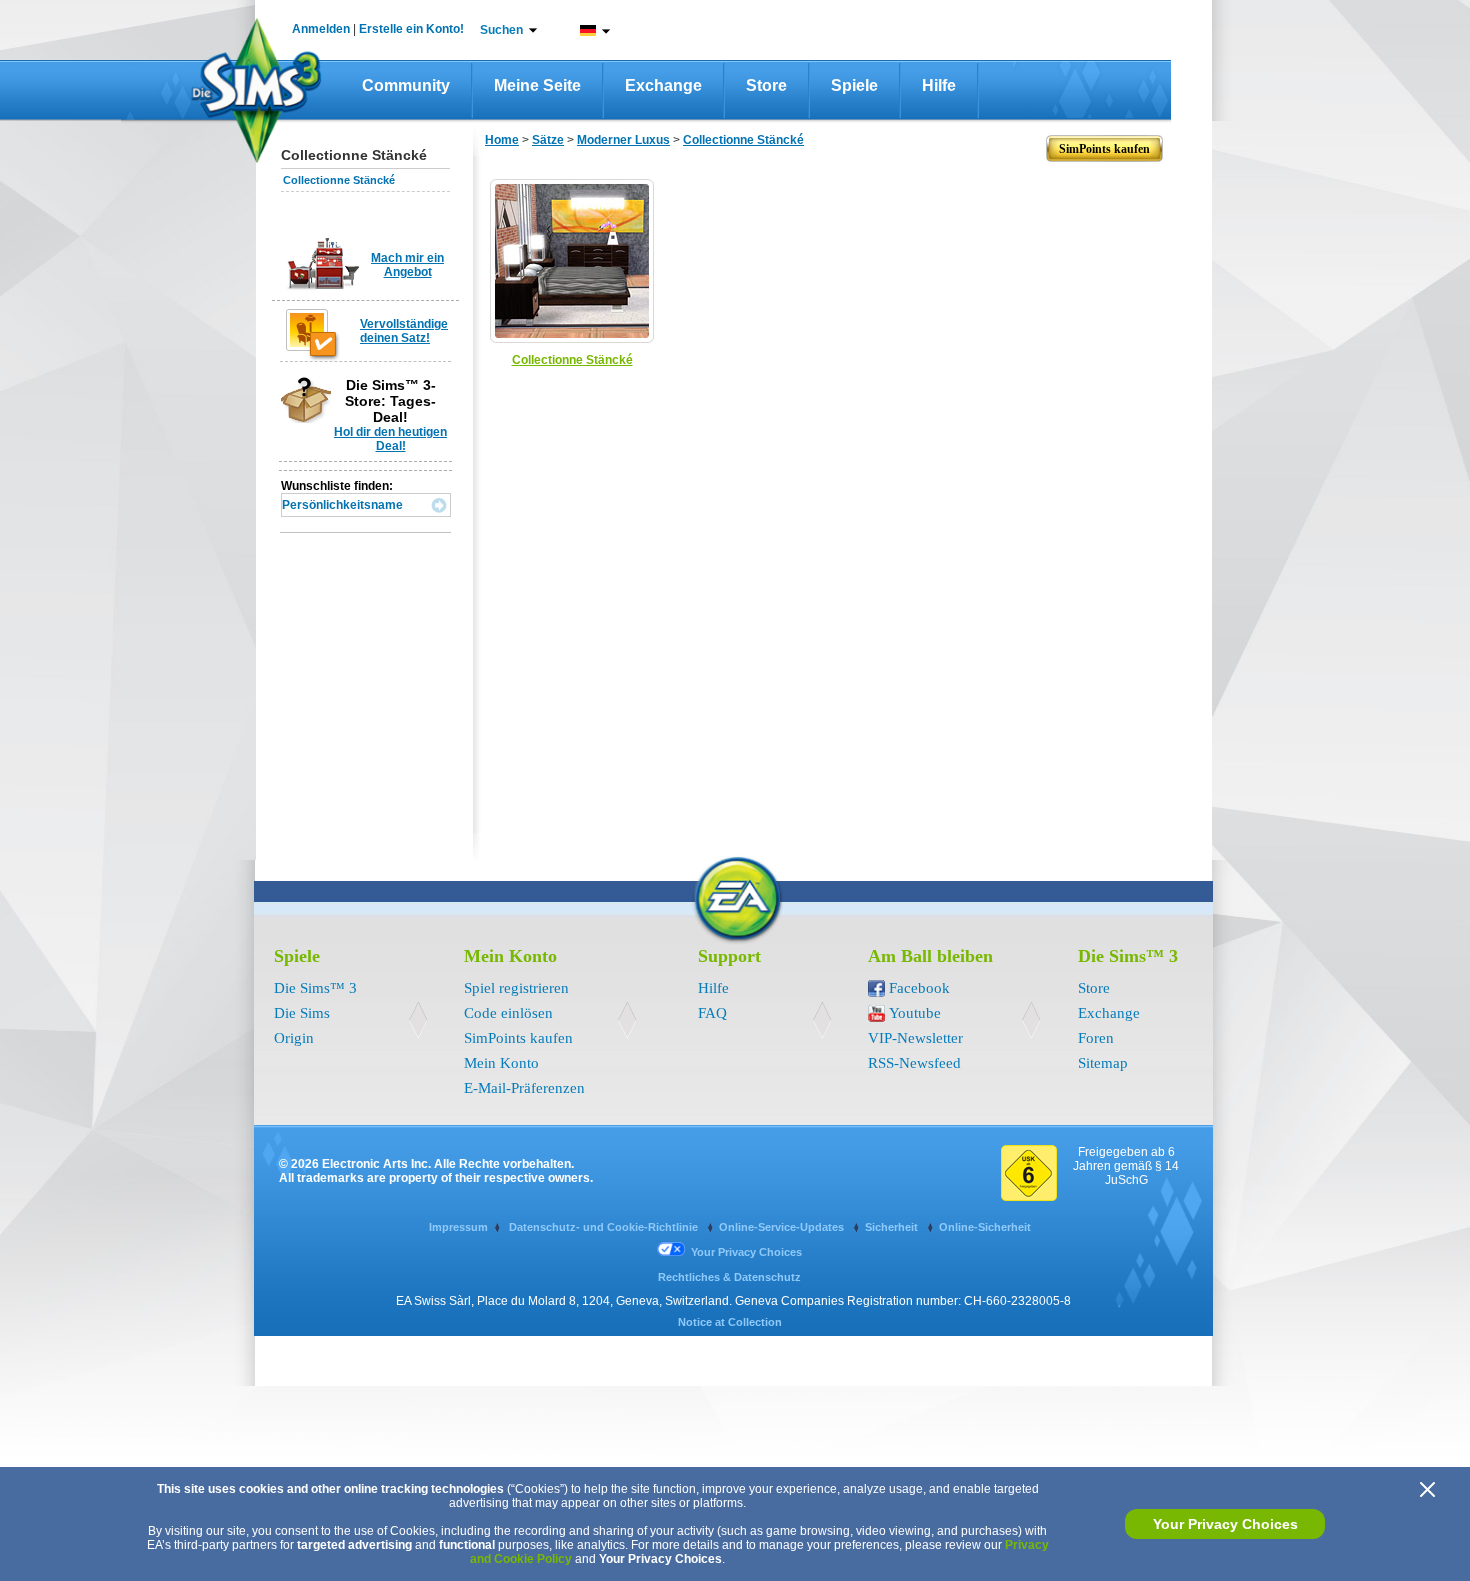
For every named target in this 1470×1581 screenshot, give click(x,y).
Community (406, 85)
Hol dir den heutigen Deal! (390, 439)
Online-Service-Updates (783, 1227)
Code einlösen (508, 1013)
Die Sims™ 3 (315, 988)
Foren (1096, 1038)
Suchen (501, 30)
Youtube (915, 1013)
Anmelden (321, 29)
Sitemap (1103, 1063)
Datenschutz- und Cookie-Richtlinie (605, 1227)
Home (502, 140)
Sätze (548, 140)
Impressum (458, 1227)
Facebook (919, 988)
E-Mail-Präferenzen (524, 1088)
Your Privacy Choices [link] (746, 1252)
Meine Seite (537, 85)
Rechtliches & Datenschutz (729, 1277)
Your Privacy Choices (1225, 1524)
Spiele (854, 85)
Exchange (663, 85)
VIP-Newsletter (915, 1038)
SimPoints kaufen (518, 1038)
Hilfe (939, 85)
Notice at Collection (730, 1322)
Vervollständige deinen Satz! (404, 331)
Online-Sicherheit (985, 1227)
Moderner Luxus (623, 140)
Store (766, 85)
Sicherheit (893, 1227)
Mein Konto (501, 1063)
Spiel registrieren (516, 988)
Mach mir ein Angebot (407, 265)
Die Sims (302, 1013)
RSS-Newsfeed (914, 1063)
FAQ (712, 1013)
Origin (294, 1038)
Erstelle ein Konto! (411, 29)
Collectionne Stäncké (339, 180)
